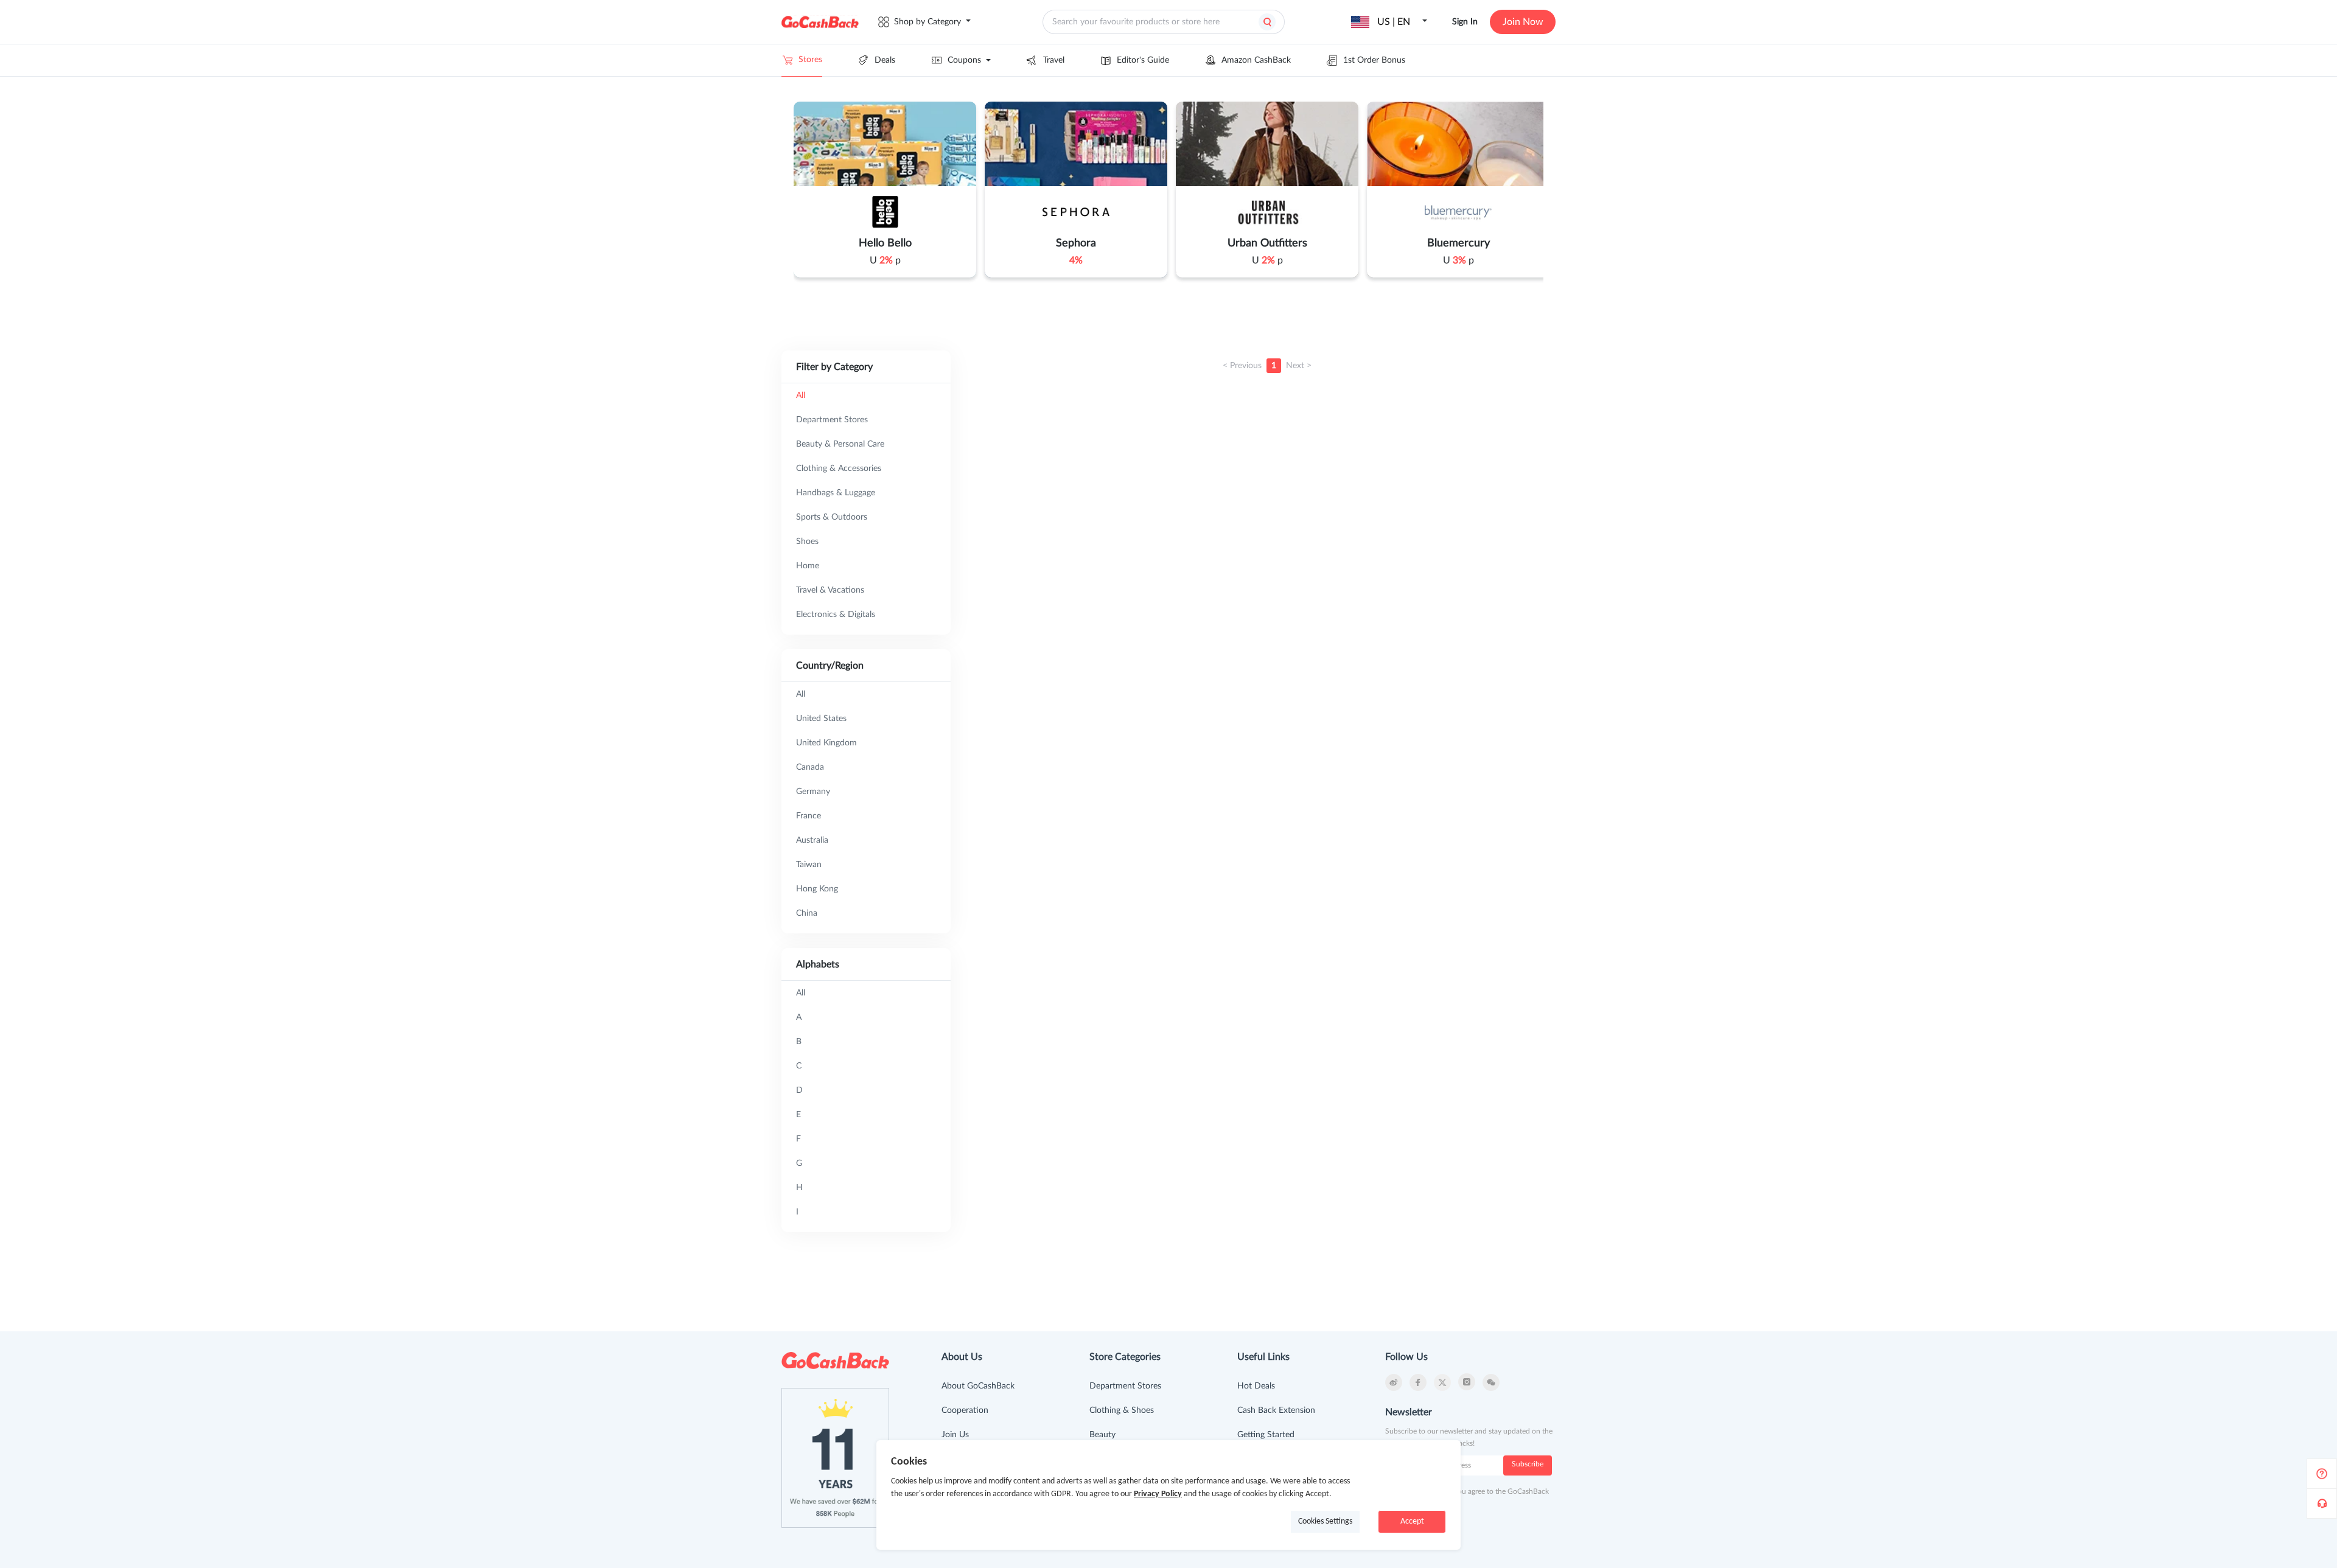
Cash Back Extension (1276, 1410)
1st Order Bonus (1374, 60)
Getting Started (1266, 1435)
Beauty (1102, 1435)
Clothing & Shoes (1122, 1410)
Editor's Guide (1143, 60)
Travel (1054, 60)
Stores (810, 60)
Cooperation (965, 1410)
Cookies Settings (1325, 1521)
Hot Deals (1256, 1386)
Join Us (955, 1435)
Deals (885, 60)
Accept (1412, 1521)
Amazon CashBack (1256, 60)
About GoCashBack (978, 1386)
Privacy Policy (1158, 1494)
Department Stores (1125, 1386)
